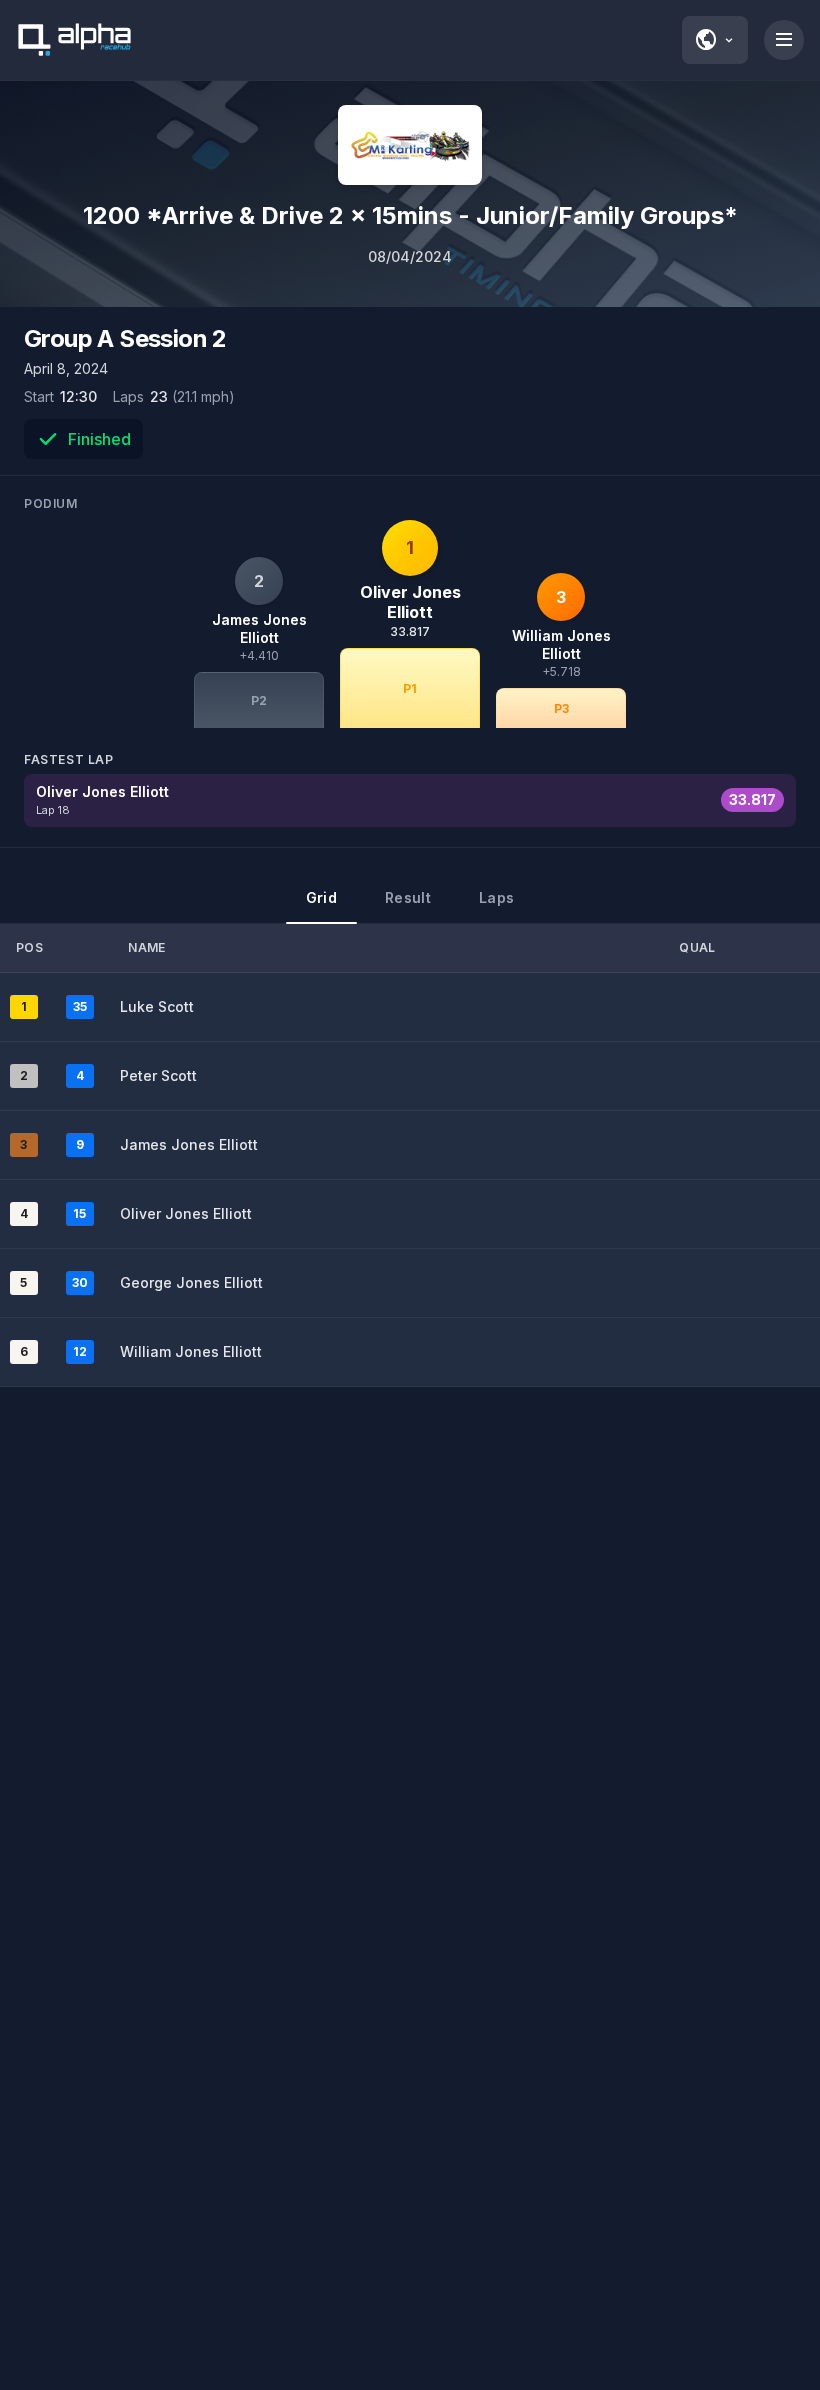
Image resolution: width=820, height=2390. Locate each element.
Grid (321, 897)
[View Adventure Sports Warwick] (410, 145)
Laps (496, 897)
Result (408, 897)
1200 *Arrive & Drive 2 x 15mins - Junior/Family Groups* (410, 215)
